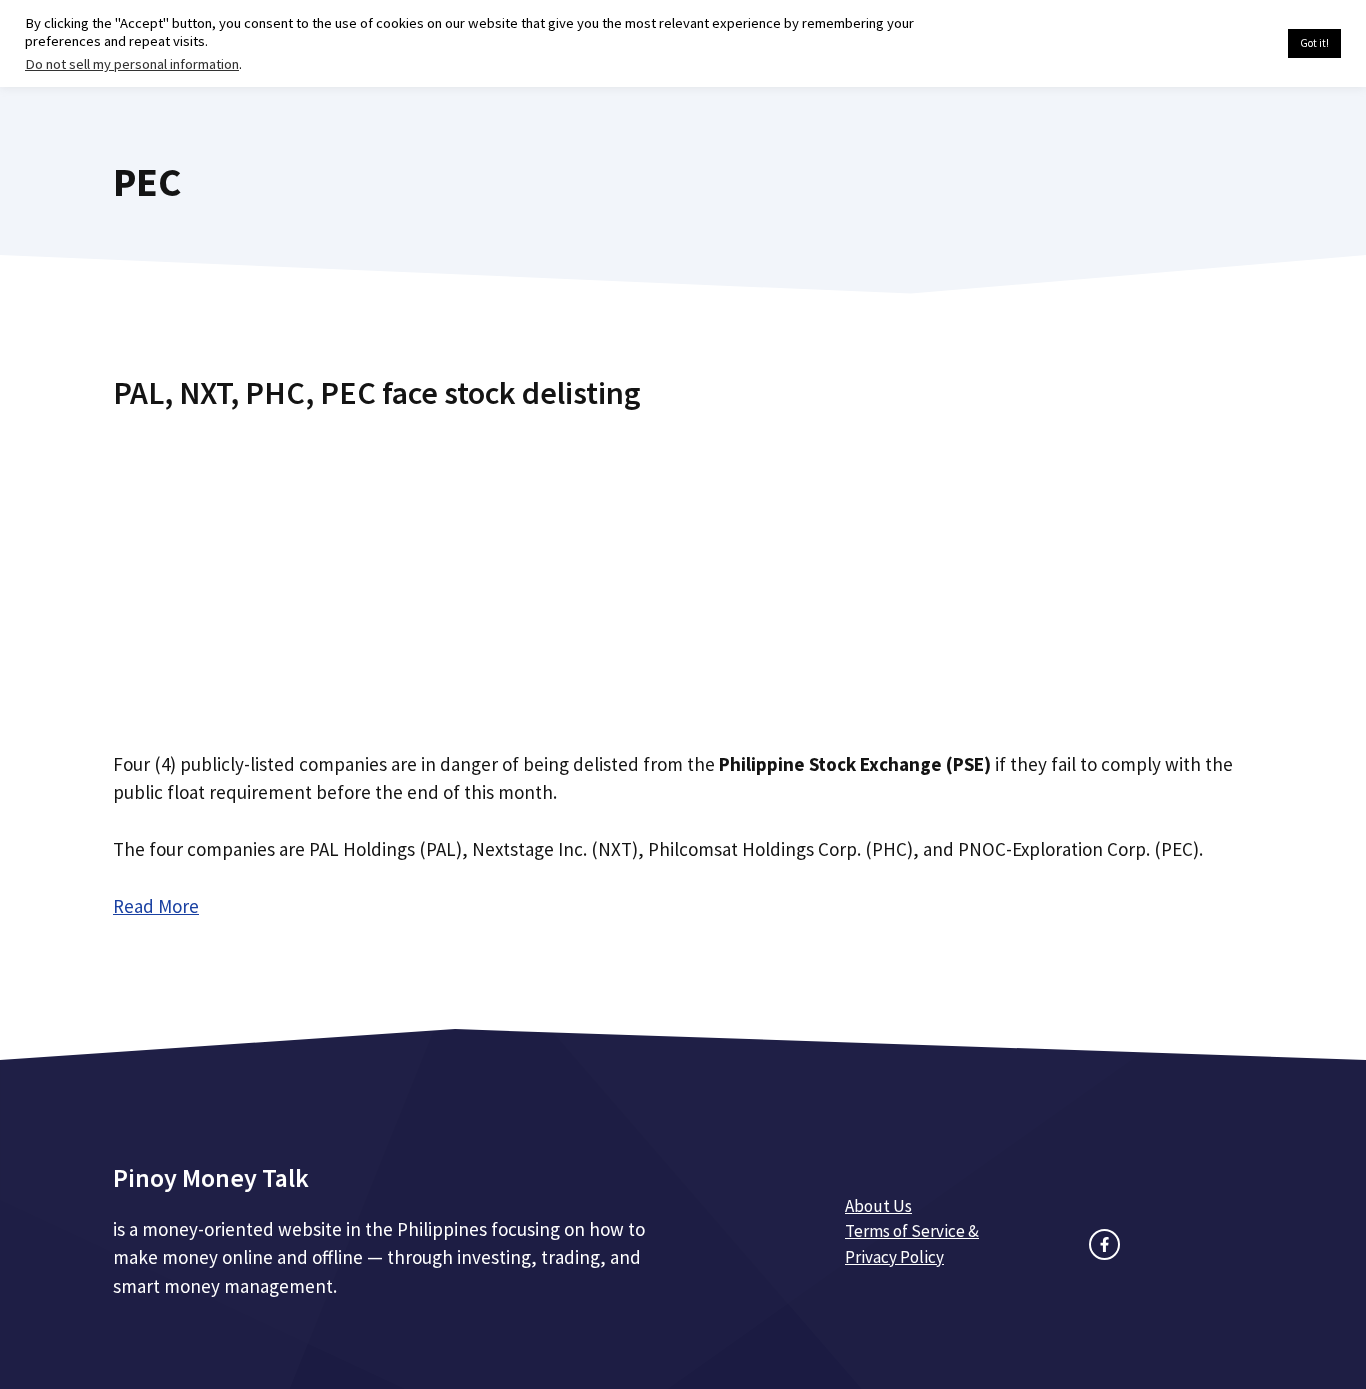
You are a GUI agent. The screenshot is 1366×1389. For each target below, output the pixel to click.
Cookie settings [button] (1225, 44)
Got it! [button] (1314, 43)
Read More (156, 906)
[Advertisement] (683, 573)
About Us (878, 1206)
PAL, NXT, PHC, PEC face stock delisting (377, 393)
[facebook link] (1104, 1244)
